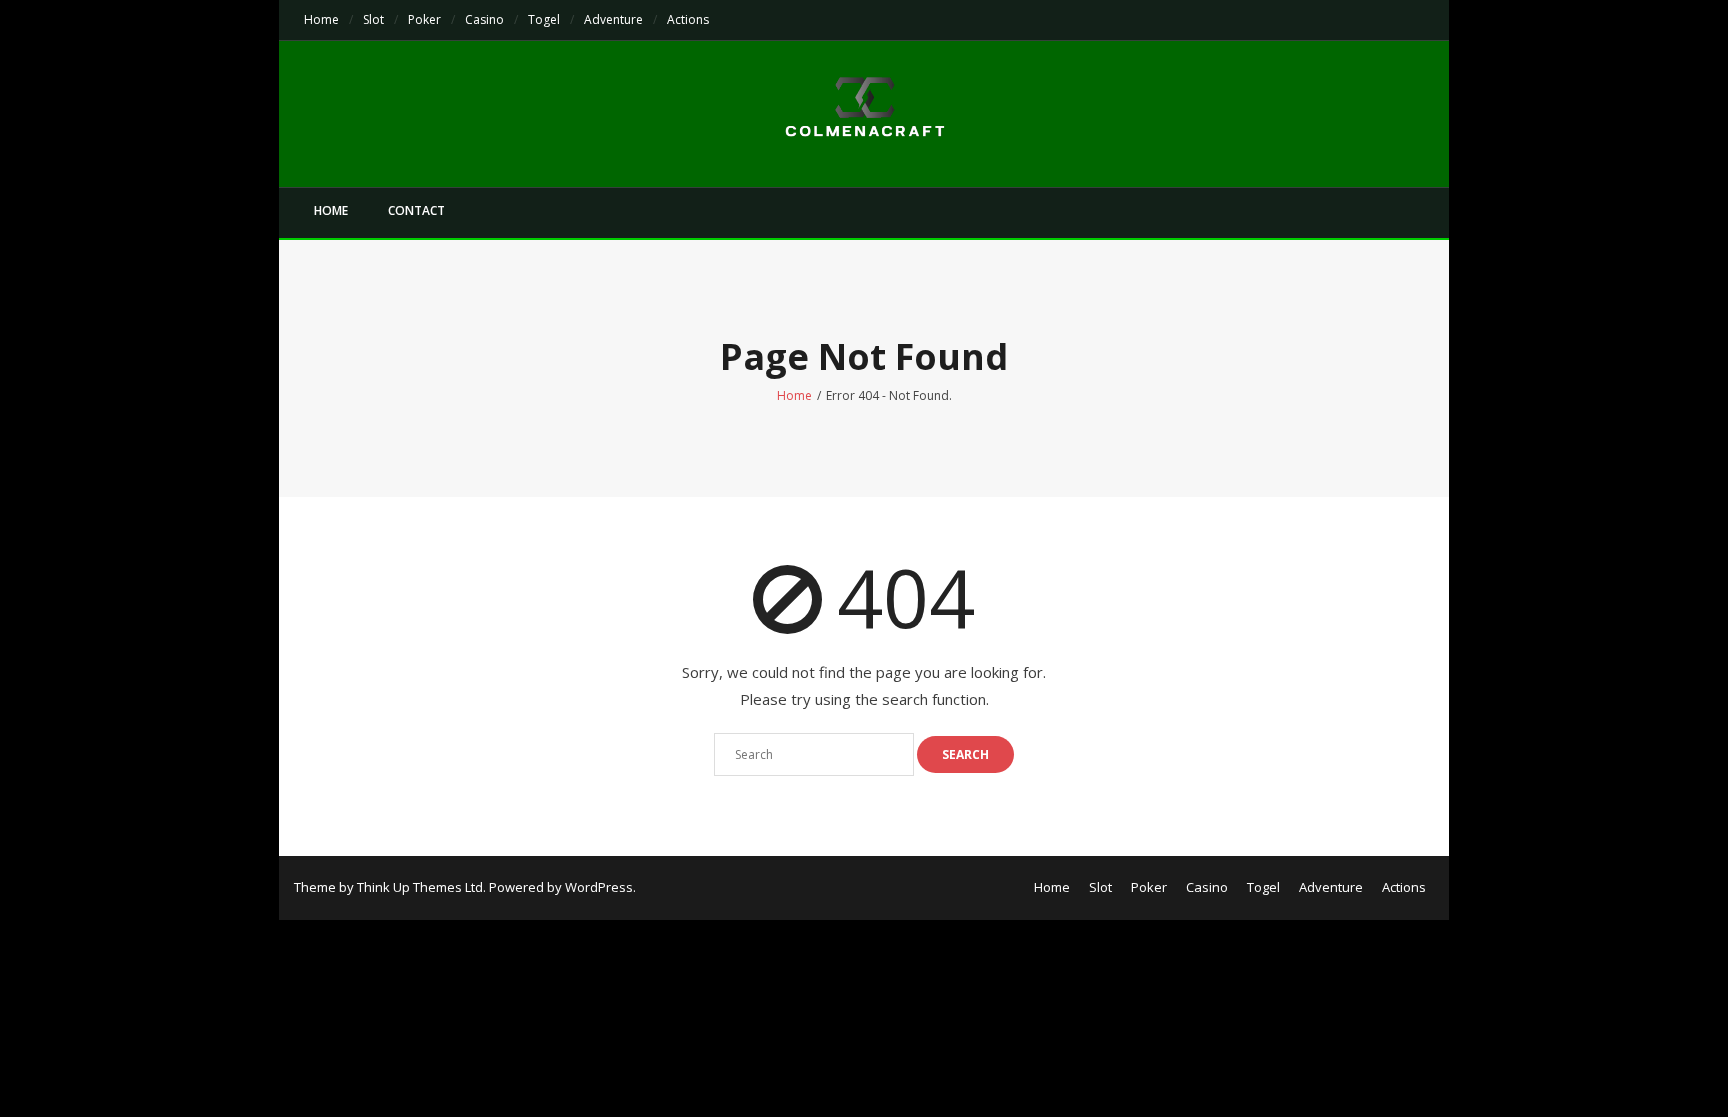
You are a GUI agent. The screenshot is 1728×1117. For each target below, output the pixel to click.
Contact (416, 210)
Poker (424, 19)
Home (321, 19)
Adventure (613, 19)
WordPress (599, 887)
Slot (373, 19)
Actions (688, 19)
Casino (484, 19)
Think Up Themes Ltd (420, 887)
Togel (544, 19)
